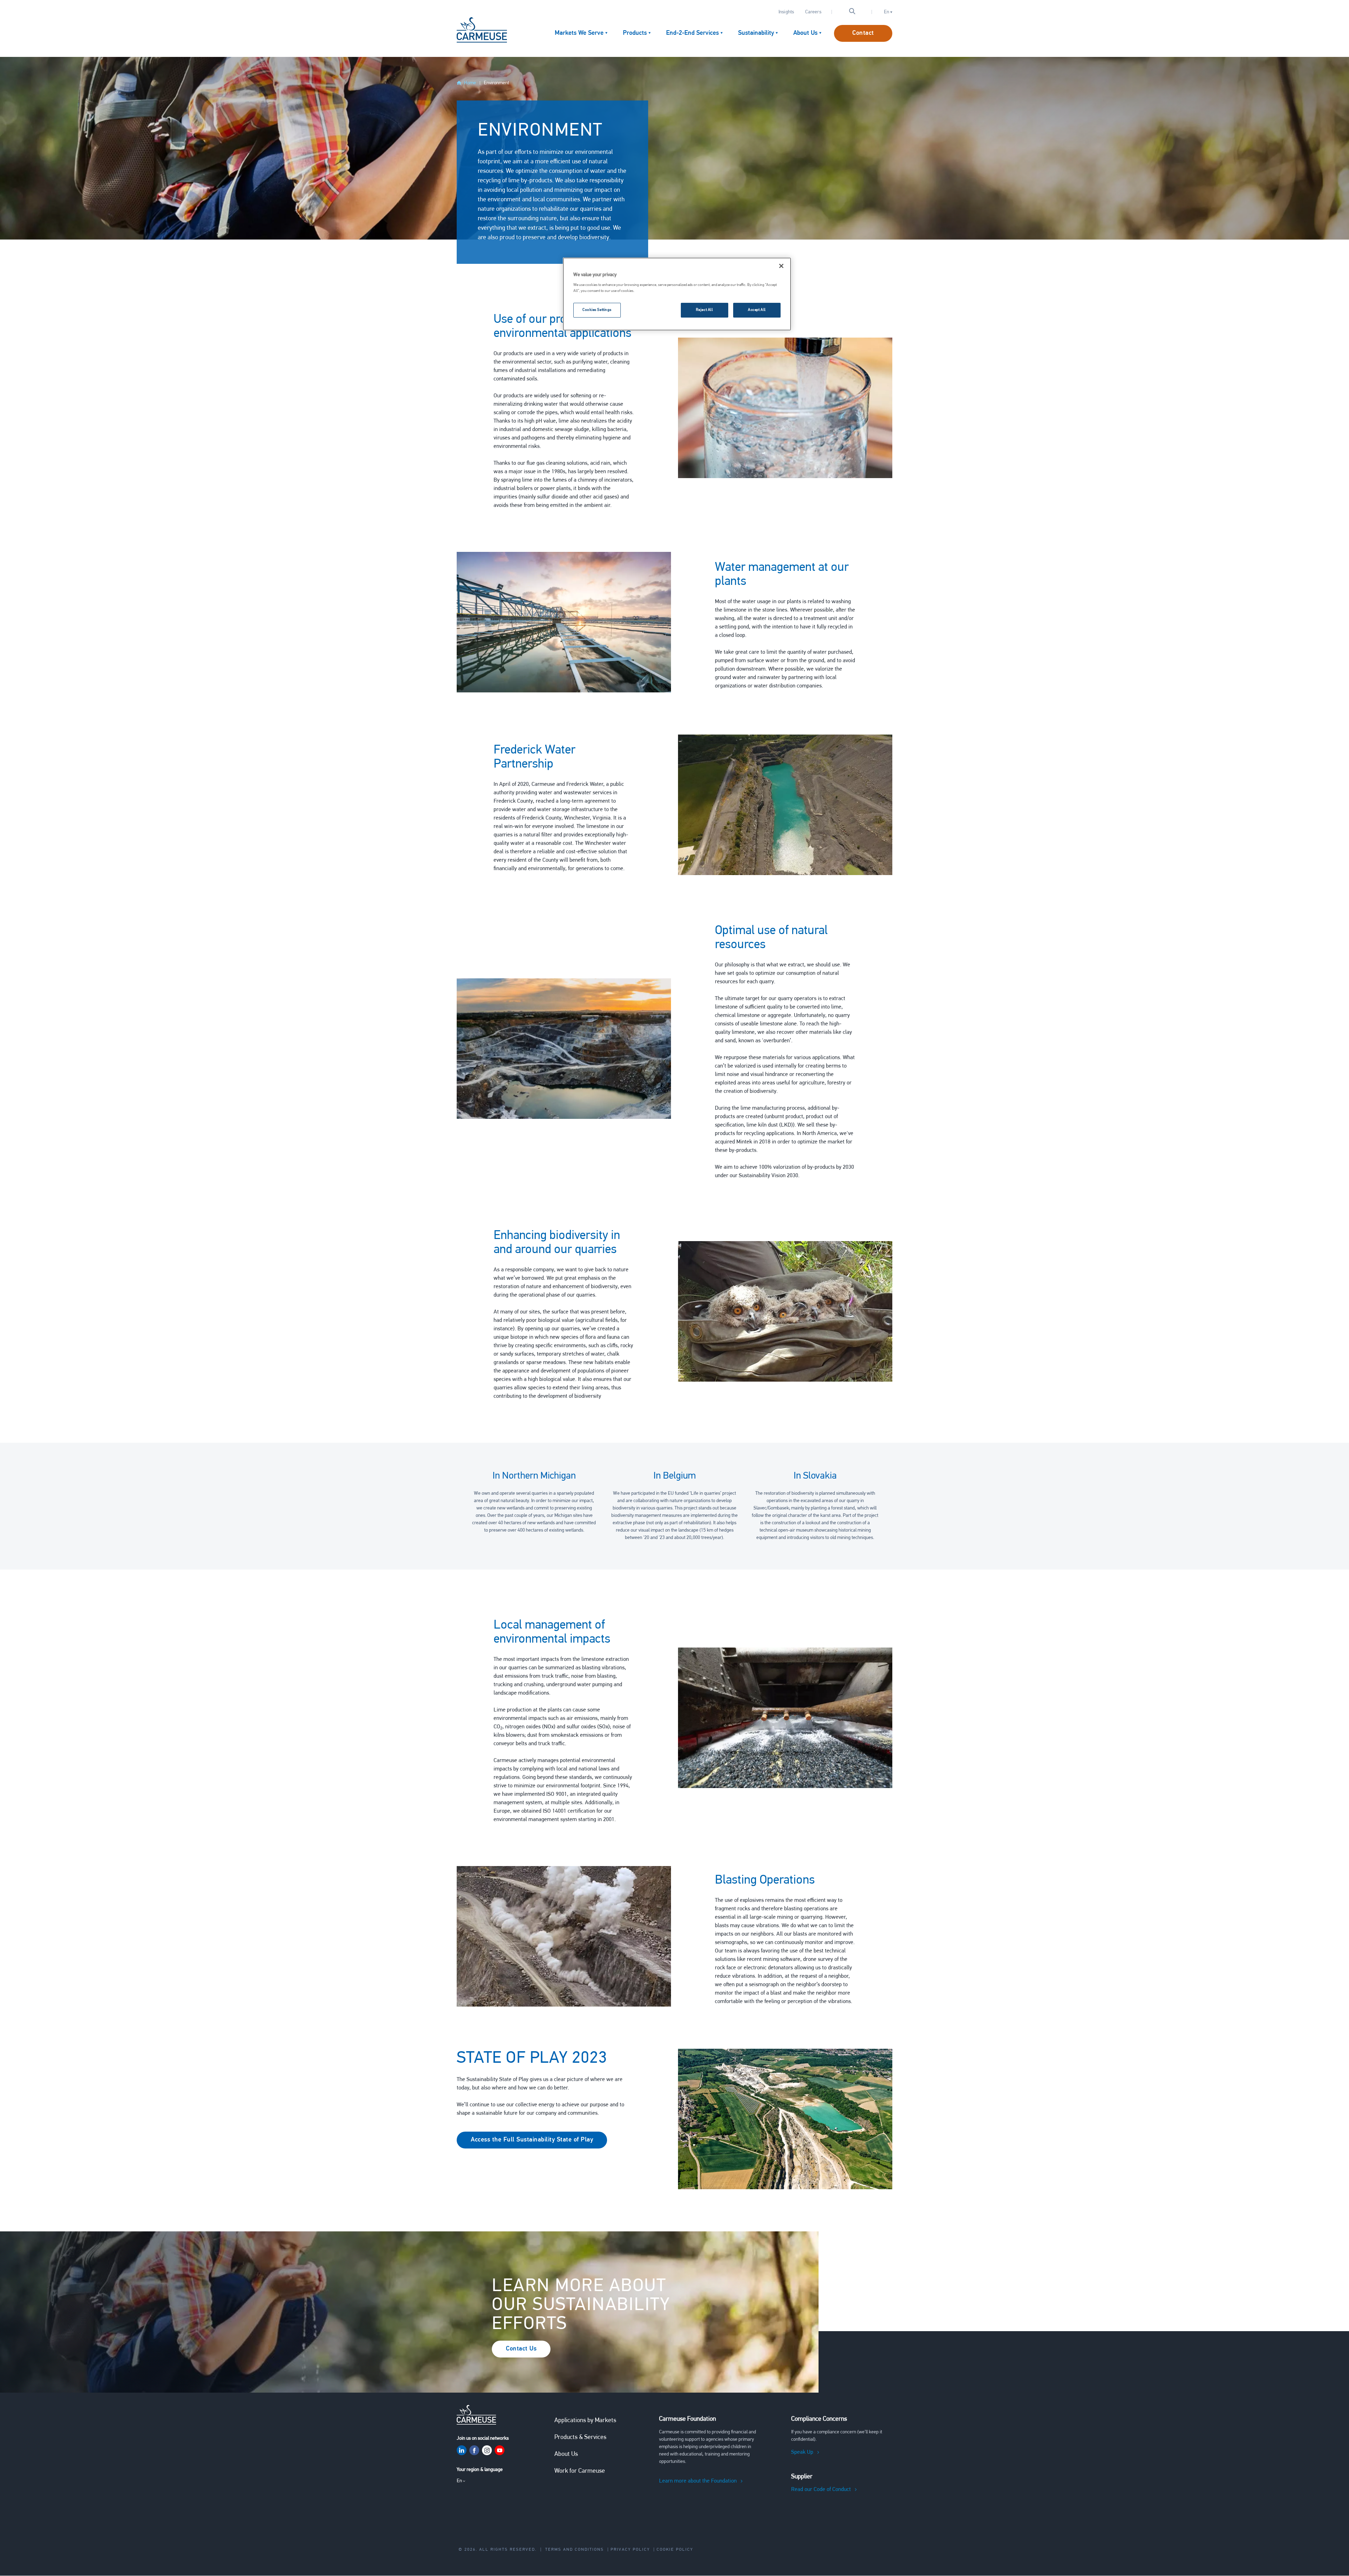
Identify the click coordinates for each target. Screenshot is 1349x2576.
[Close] (781, 266)
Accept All (757, 310)
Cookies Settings (597, 310)
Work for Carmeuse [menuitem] (580, 2471)
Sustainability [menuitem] (756, 33)
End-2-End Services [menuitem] (692, 33)
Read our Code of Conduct (821, 2490)
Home (470, 83)
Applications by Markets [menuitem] (585, 2421)
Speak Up (802, 2452)
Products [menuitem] (635, 33)
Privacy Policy (630, 2550)
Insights (786, 12)
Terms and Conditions (575, 2550)
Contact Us (521, 2349)
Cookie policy (675, 2550)
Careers (813, 12)
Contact (863, 33)
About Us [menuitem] (805, 33)
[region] (677, 294)
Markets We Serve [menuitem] (579, 33)
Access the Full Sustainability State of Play (532, 2140)
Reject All (705, 310)
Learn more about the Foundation (698, 2481)
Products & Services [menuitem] (580, 2438)
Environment (496, 83)
